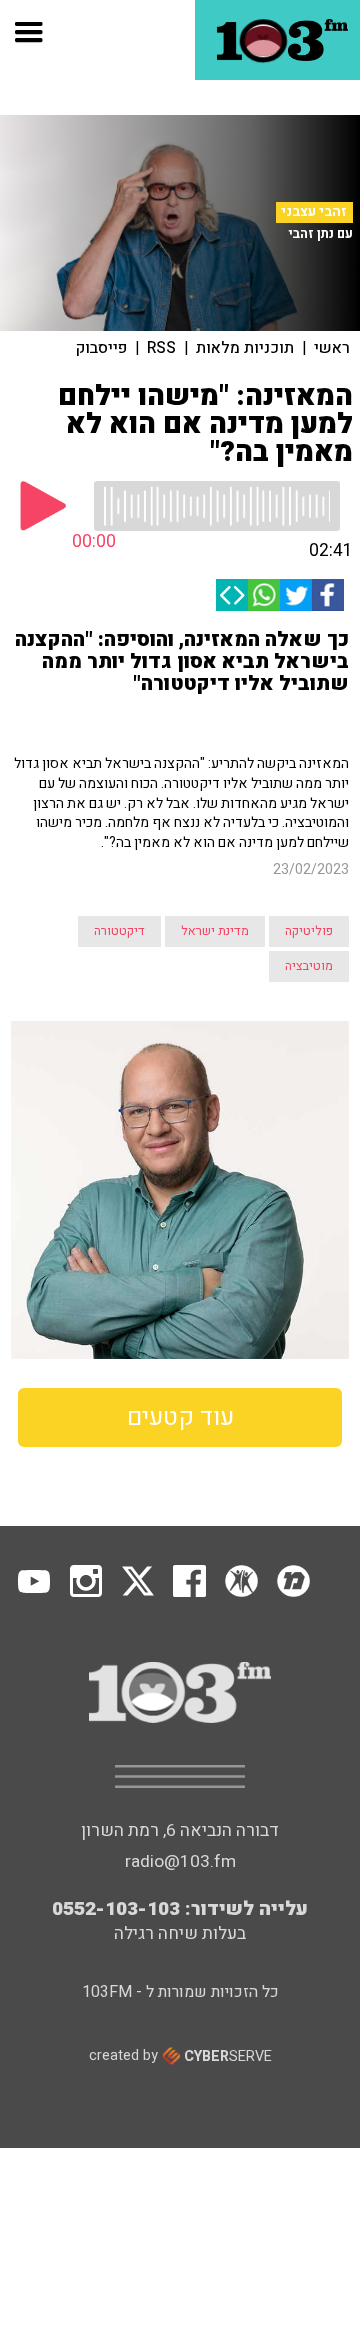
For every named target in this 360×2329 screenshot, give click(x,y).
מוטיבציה (309, 966)
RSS (161, 348)
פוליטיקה (309, 931)
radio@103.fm (180, 1861)
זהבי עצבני (314, 212)
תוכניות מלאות (245, 348)
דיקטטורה (119, 931)
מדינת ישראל (215, 931)
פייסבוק (101, 348)
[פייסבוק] (328, 595)
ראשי (332, 348)
